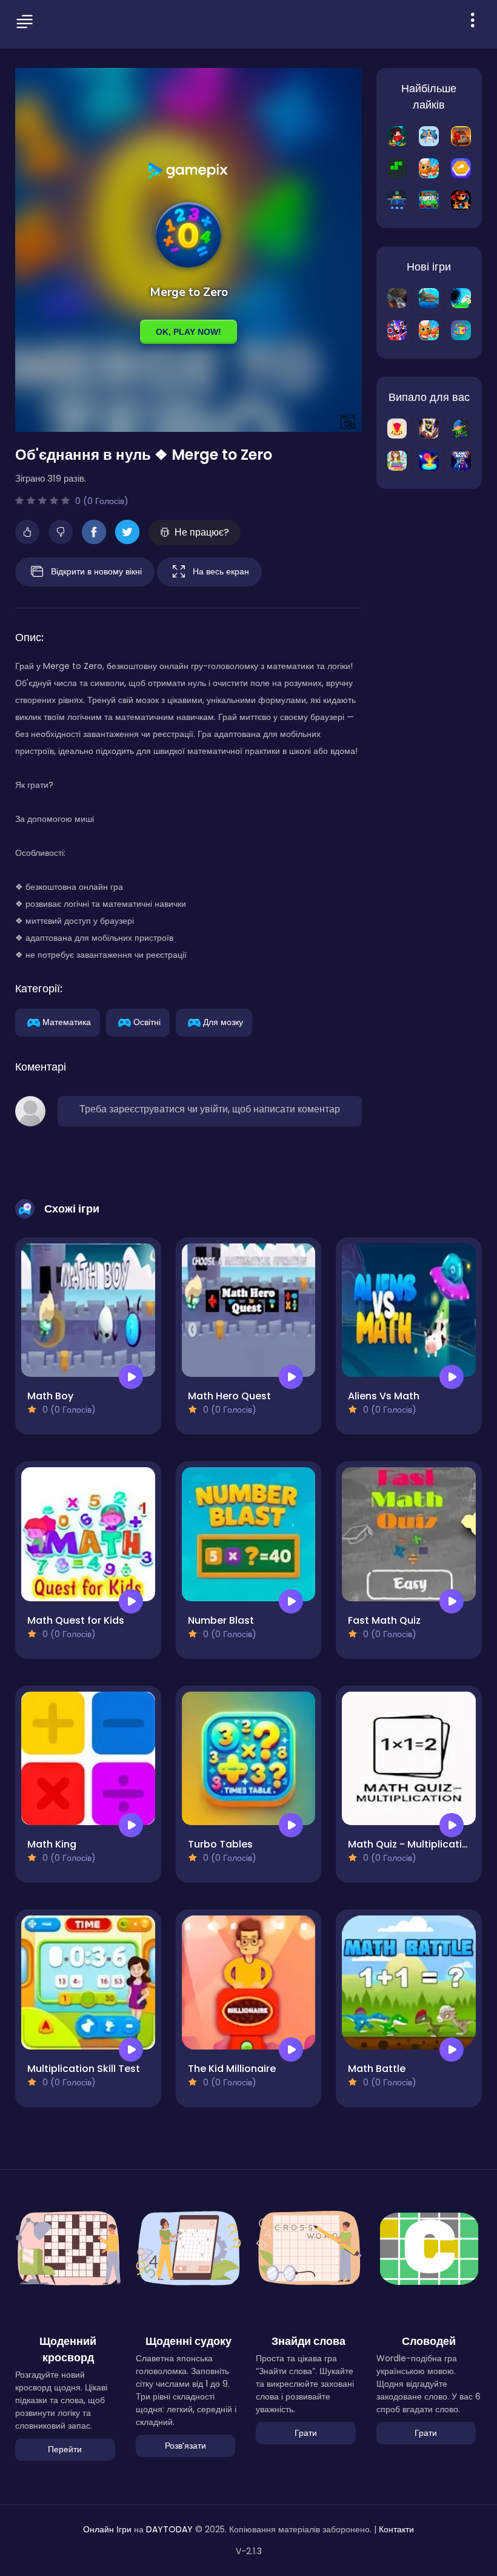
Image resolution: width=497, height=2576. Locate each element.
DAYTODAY (169, 2529)
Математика (67, 1021)
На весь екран (221, 571)
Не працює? (202, 532)
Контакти (396, 2529)
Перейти (65, 2449)
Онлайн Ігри (107, 2529)
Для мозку (223, 1021)
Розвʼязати (185, 2446)
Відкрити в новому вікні (96, 571)
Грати (306, 2433)
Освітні (147, 1021)
